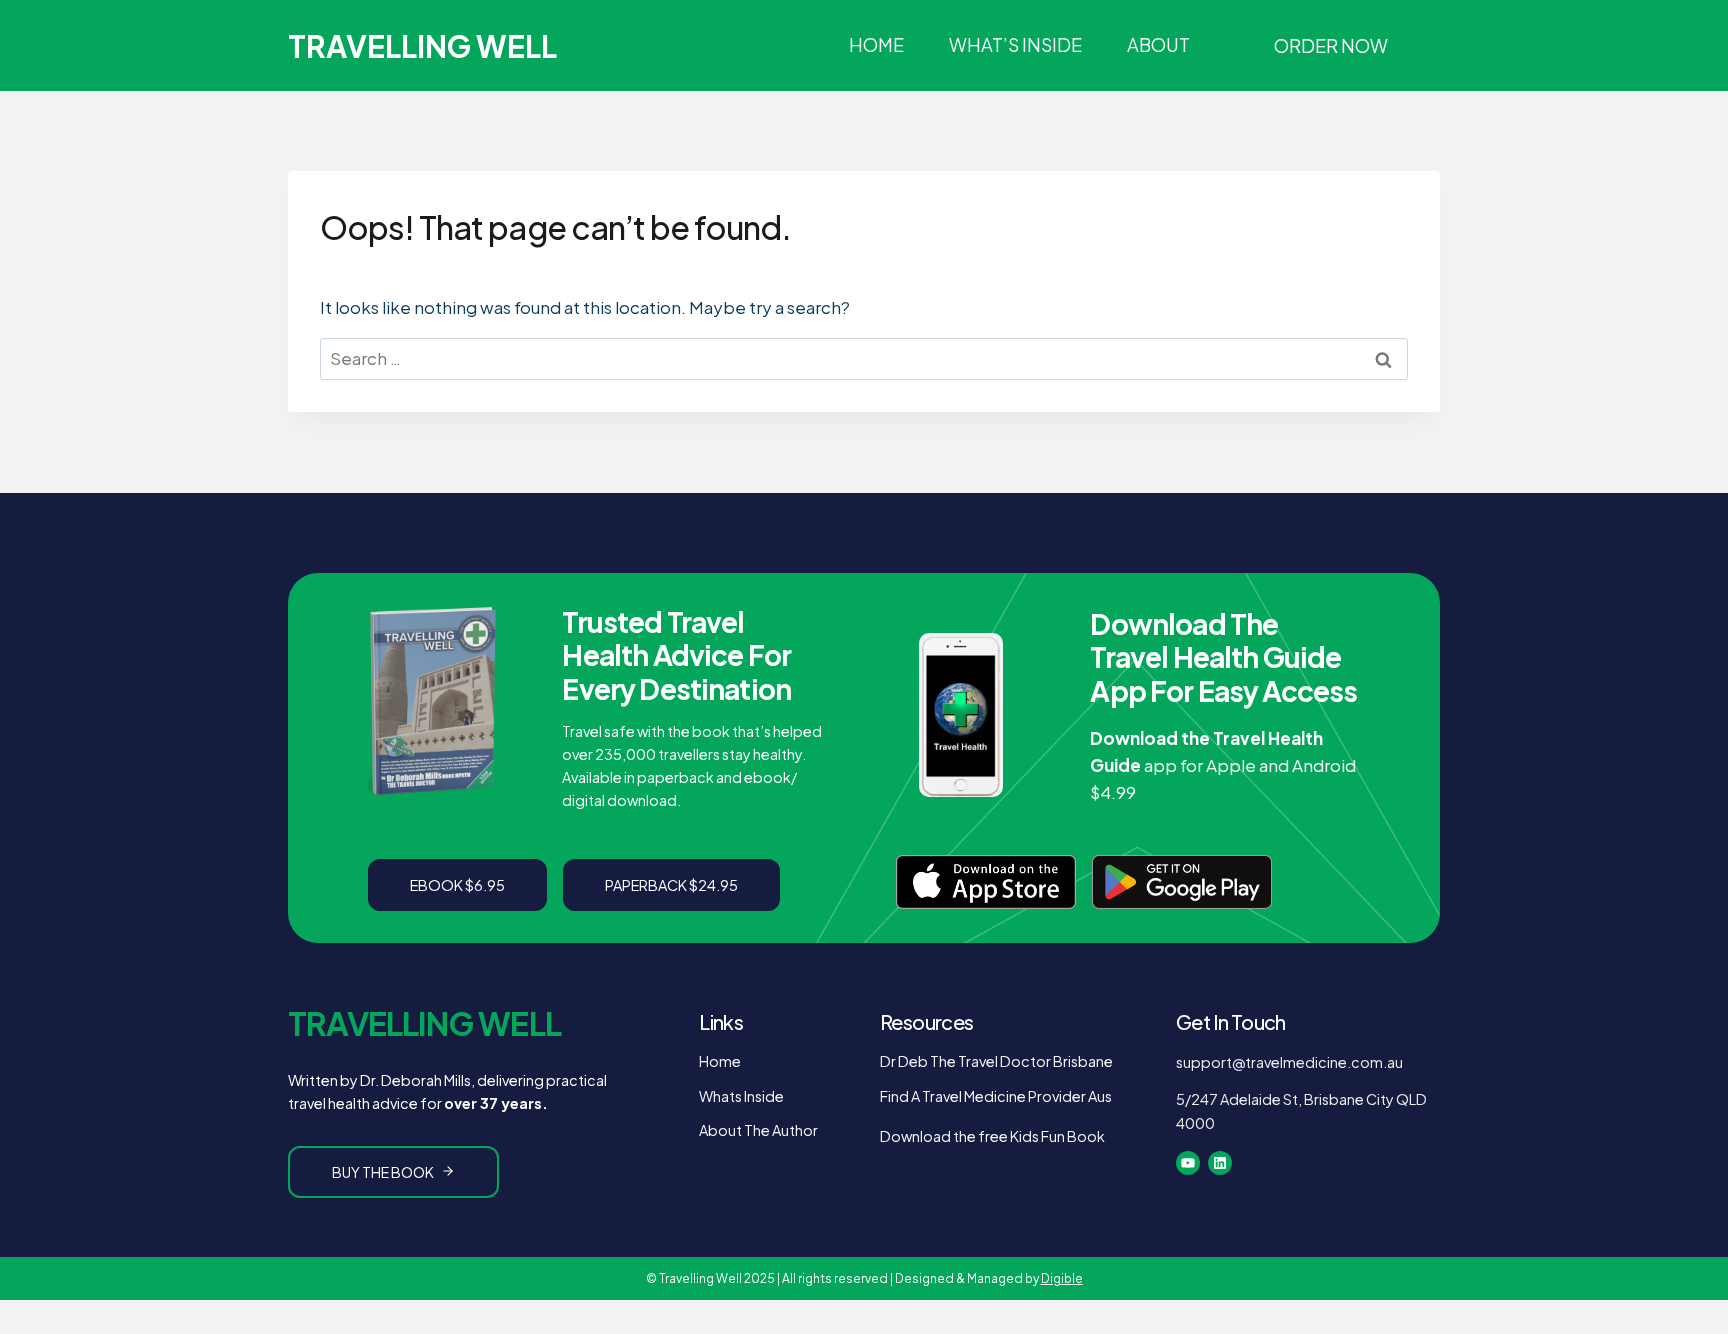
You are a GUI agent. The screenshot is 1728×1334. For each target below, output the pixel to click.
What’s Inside (1015, 44)
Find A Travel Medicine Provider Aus (996, 1096)
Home (876, 44)
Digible (1062, 1278)
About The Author (758, 1130)
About (1158, 44)
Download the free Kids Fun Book (992, 1136)
